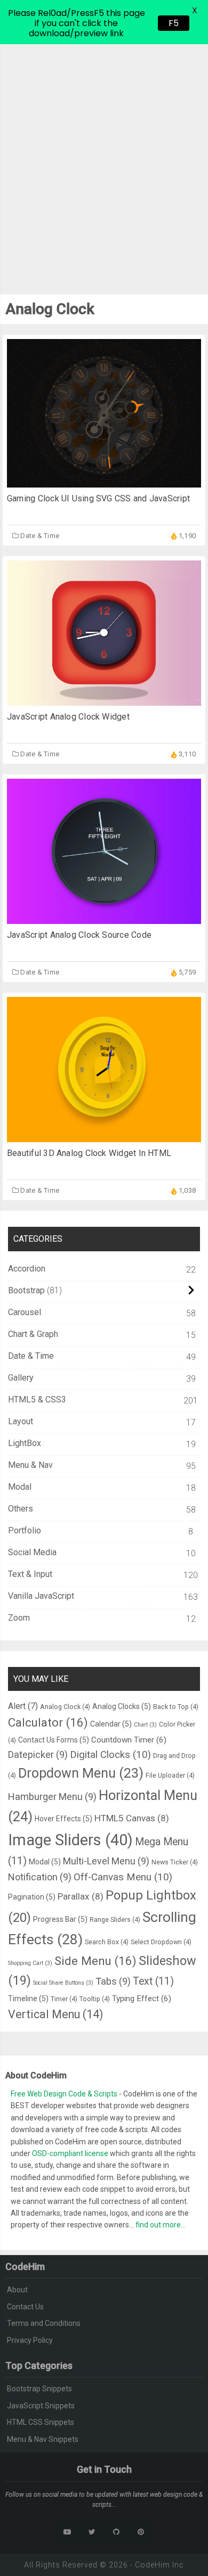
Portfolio (25, 1530)
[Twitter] (92, 2532)
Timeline (28, 1999)
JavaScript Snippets (41, 2406)
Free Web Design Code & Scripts (65, 2094)
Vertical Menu (55, 2014)
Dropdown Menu (81, 1773)
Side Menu (95, 1961)
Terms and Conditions (44, 2323)
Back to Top (176, 1707)
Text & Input (30, 1574)
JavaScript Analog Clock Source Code (79, 935)
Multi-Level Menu (106, 1861)
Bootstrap (26, 1290)
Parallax (81, 1896)
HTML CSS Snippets (41, 2422)
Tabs (113, 1981)
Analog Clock (65, 1707)
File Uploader (170, 1775)
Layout (21, 1421)
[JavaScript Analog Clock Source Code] (104, 918)
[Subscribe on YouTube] (67, 2532)
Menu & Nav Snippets (43, 2439)
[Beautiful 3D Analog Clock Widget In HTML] (104, 1137)
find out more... (161, 2225)
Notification (40, 1877)
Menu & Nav (30, 1465)
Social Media (32, 1552)
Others (21, 1509)
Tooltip (95, 1999)
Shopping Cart (30, 1963)
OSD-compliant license (70, 2153)
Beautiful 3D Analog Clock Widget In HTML (89, 1153)
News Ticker (175, 1862)
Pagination (32, 1897)
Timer (64, 1999)
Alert (23, 1706)
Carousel (25, 1312)
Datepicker (38, 1755)
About (17, 2290)
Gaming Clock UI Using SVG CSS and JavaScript (98, 498)
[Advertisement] (104, 153)
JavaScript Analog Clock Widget (68, 717)
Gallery (21, 1378)
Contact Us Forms (54, 1740)
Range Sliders (115, 1919)
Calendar (111, 1724)
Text (153, 1981)
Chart (145, 1725)
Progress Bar (60, 1919)
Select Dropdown (161, 1942)
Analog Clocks (122, 1706)
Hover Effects (63, 1819)
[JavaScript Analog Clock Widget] (104, 700)
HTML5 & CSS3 (37, 1400)
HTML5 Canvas (132, 1818)
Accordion (27, 1269)
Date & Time (40, 536)
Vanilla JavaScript (41, 1596)
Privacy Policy (30, 2340)
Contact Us (25, 2307)
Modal (20, 1487)
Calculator (48, 1722)
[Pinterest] (141, 2532)
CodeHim (153, 2565)
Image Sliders (70, 1840)
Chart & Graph (33, 1334)
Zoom (19, 1618)
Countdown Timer (129, 1740)
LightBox (25, 1443)
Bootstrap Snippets (39, 2389)
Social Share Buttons (63, 1983)
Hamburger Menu (52, 1797)
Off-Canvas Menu (123, 1877)
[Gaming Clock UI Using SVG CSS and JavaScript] (104, 482)
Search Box (107, 1942)
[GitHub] (116, 2532)
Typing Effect (142, 1999)
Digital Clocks (110, 1755)
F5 (174, 23)
